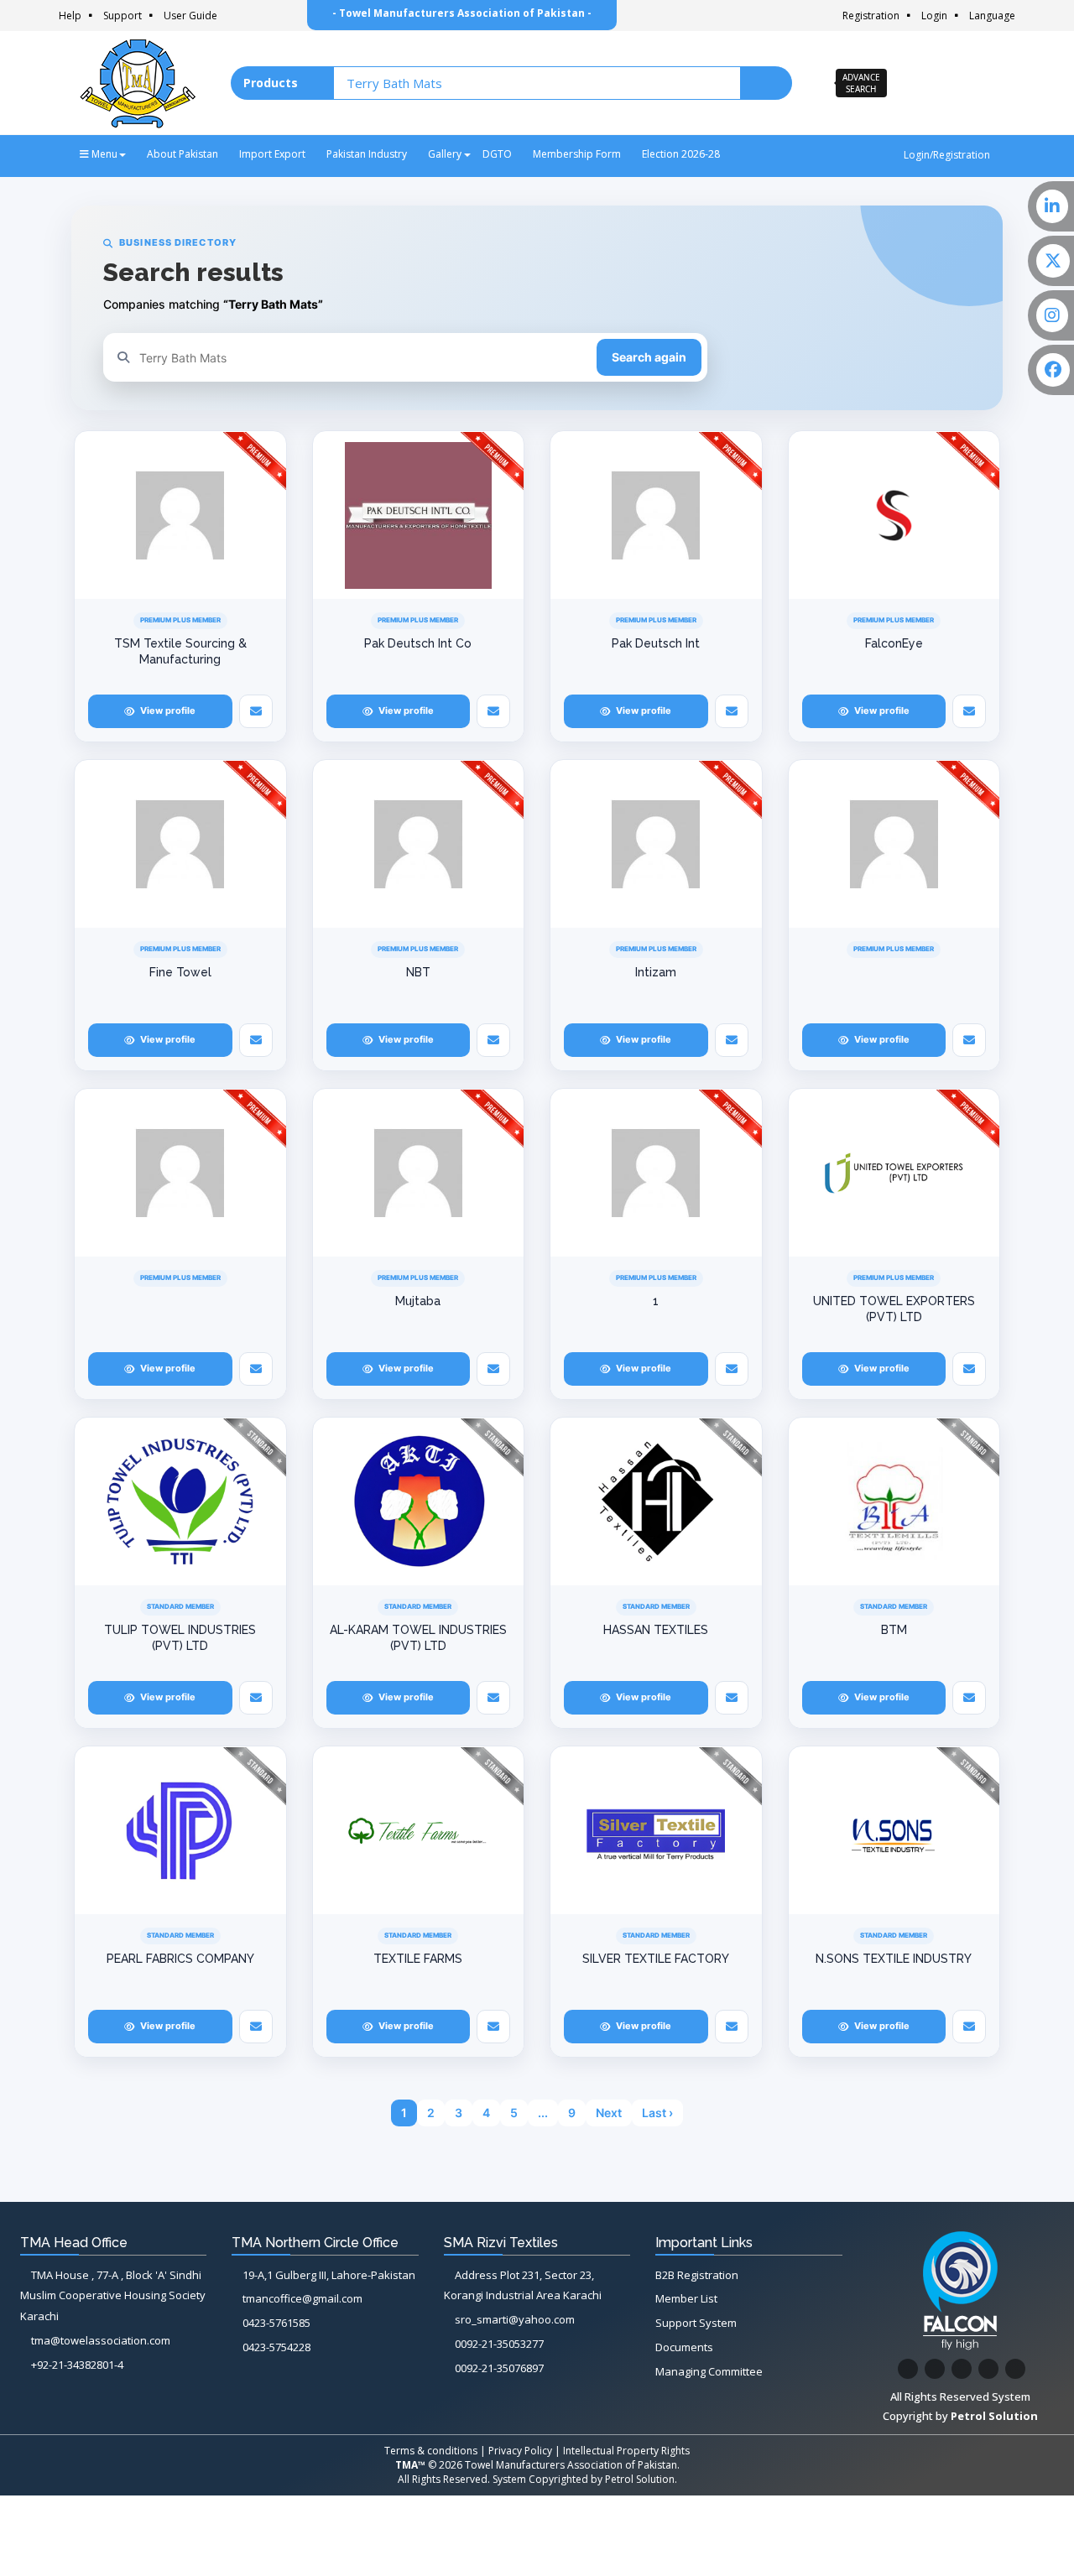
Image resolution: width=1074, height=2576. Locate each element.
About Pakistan (182, 154)
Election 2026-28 (681, 154)
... (543, 2113)
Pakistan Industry (367, 154)
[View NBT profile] (419, 844)
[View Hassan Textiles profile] (656, 1501)
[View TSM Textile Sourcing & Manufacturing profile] (180, 515)
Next (609, 2113)
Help (70, 16)
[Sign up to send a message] (256, 711)
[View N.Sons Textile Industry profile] (894, 1830)
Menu (103, 154)
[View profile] (894, 844)
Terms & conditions (431, 2451)
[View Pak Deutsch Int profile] (656, 515)
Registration (871, 16)
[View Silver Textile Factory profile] (656, 1830)
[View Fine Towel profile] (180, 844)
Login (934, 16)
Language (992, 16)
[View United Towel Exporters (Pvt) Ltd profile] (894, 1173)
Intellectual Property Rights (626, 2451)
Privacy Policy (520, 2451)
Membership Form (577, 154)
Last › (657, 2113)
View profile (168, 710)
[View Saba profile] (894, 515)
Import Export (272, 154)
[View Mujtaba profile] (419, 1173)
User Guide (190, 16)
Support (123, 16)
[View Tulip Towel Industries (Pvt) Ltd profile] (180, 1501)
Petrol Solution (640, 2479)
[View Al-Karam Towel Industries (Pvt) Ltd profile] (419, 1501)
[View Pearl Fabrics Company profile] (180, 1830)
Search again (649, 357)
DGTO (497, 154)
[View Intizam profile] (656, 844)
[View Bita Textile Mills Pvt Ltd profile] (894, 1501)
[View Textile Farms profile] (419, 1830)
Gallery (445, 154)
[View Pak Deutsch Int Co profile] (419, 515)
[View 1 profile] (656, 1173)
